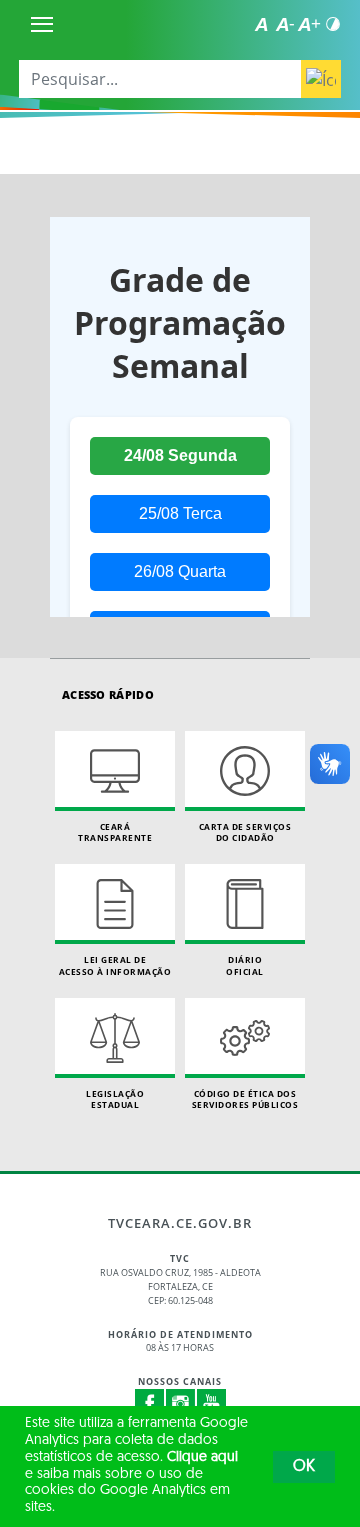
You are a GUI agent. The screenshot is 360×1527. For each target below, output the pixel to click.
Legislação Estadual (115, 1099)
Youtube (212, 1404)
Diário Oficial (245, 965)
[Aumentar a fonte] (309, 24)
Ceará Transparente (115, 832)
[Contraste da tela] (333, 24)
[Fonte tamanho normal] (261, 24)
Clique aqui (202, 1457)
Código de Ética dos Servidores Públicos (245, 1099)
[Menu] (42, 24)
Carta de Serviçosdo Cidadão (245, 832)
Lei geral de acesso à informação (115, 965)
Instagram (181, 1404)
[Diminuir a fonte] (285, 24)
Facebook (150, 1404)
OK (304, 1467)
